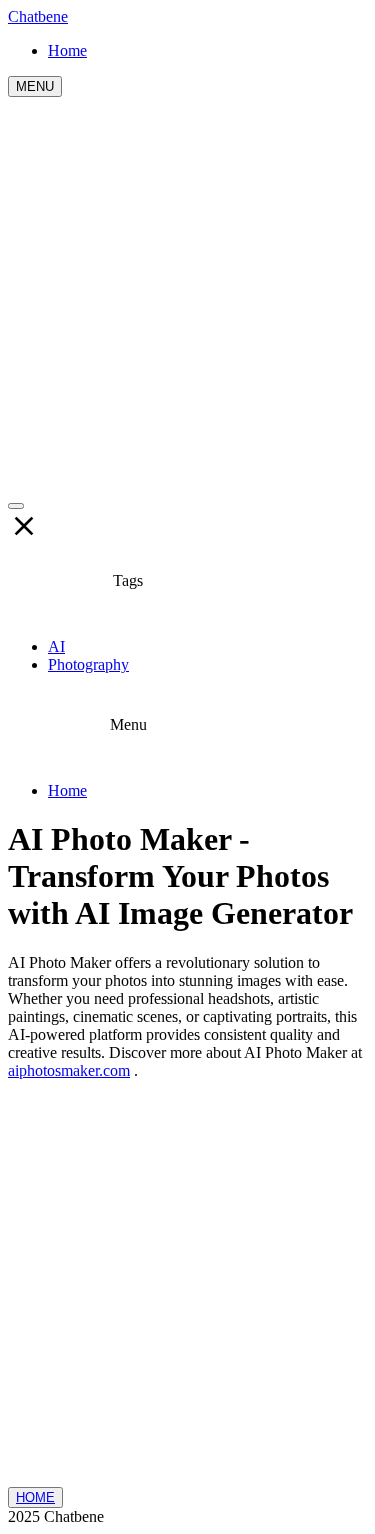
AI (56, 646)
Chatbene (38, 16)
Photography (88, 664)
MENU (35, 86)
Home (67, 790)
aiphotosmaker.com (69, 1070)
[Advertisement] (187, 294)
